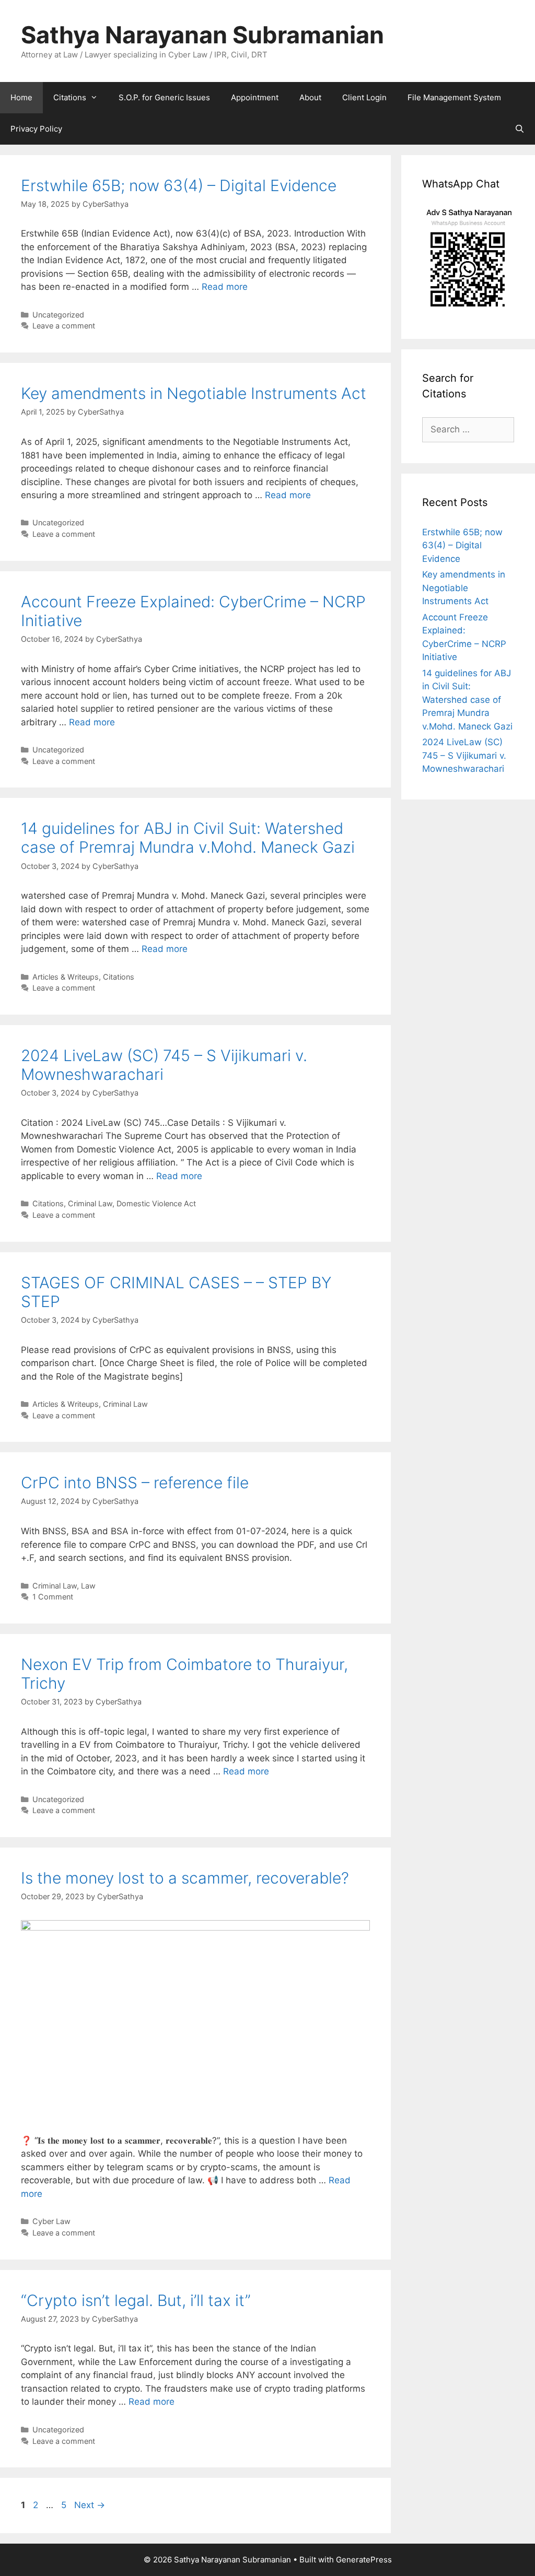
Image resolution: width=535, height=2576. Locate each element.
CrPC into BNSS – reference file (135, 1483)
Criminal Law (90, 1203)
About (310, 97)
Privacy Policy (36, 129)
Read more (225, 287)
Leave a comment (64, 326)
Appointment (255, 97)
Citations (70, 97)
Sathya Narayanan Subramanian (202, 35)
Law (88, 1586)
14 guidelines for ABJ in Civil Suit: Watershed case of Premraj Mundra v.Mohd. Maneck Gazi (188, 838)
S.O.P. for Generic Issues (164, 97)
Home (21, 97)
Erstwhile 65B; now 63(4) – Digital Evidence (179, 185)
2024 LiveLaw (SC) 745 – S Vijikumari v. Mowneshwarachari (464, 755)
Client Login (364, 97)
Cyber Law (51, 2221)
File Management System (454, 97)
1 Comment (53, 1597)
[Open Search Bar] (520, 129)
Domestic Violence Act (156, 1203)
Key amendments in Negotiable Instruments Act (194, 393)
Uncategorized (58, 315)
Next (90, 2505)
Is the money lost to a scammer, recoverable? (185, 1878)
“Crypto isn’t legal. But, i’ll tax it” (136, 2300)
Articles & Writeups (66, 977)
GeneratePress (364, 2560)
